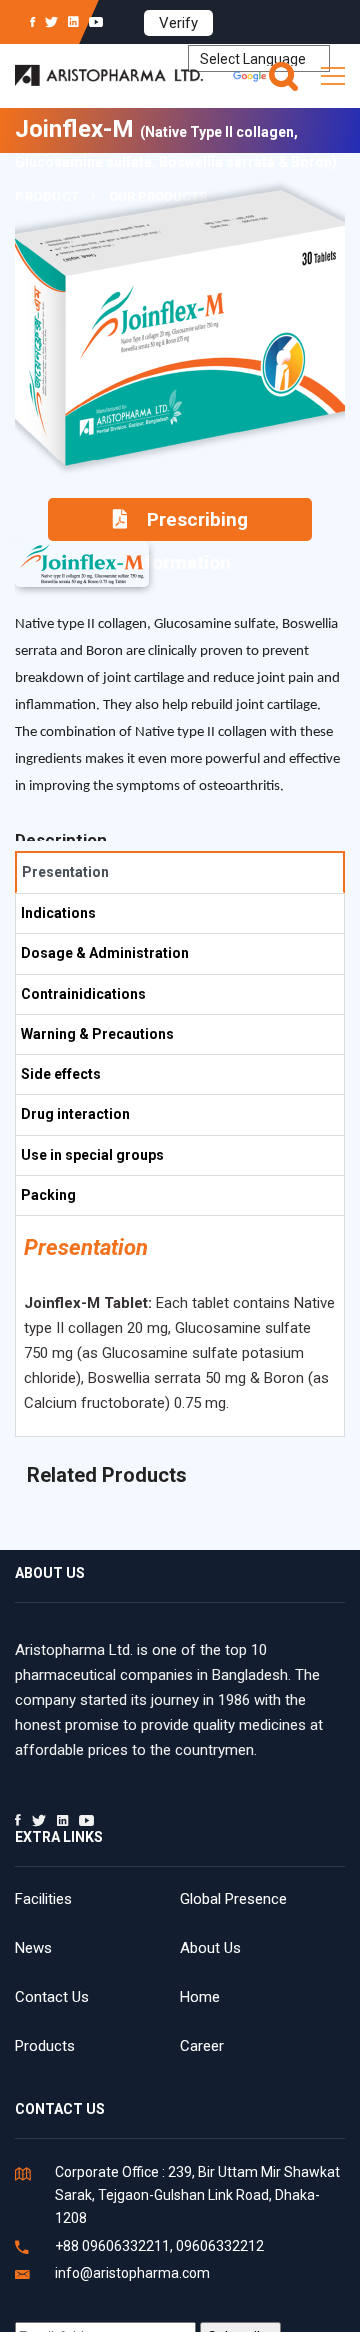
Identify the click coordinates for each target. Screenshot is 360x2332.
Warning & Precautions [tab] (97, 1034)
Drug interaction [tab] (75, 1114)
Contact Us (52, 1997)
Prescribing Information (188, 524)
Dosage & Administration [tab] (105, 953)
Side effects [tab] (61, 1074)
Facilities (43, 1899)
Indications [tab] (58, 913)
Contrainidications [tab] (83, 994)
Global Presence (233, 1899)
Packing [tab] (48, 1195)
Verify (178, 23)
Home (200, 1997)
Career (202, 2046)
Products (45, 2046)
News (33, 1948)
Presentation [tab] (65, 872)
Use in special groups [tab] (92, 1155)
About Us (210, 1948)
